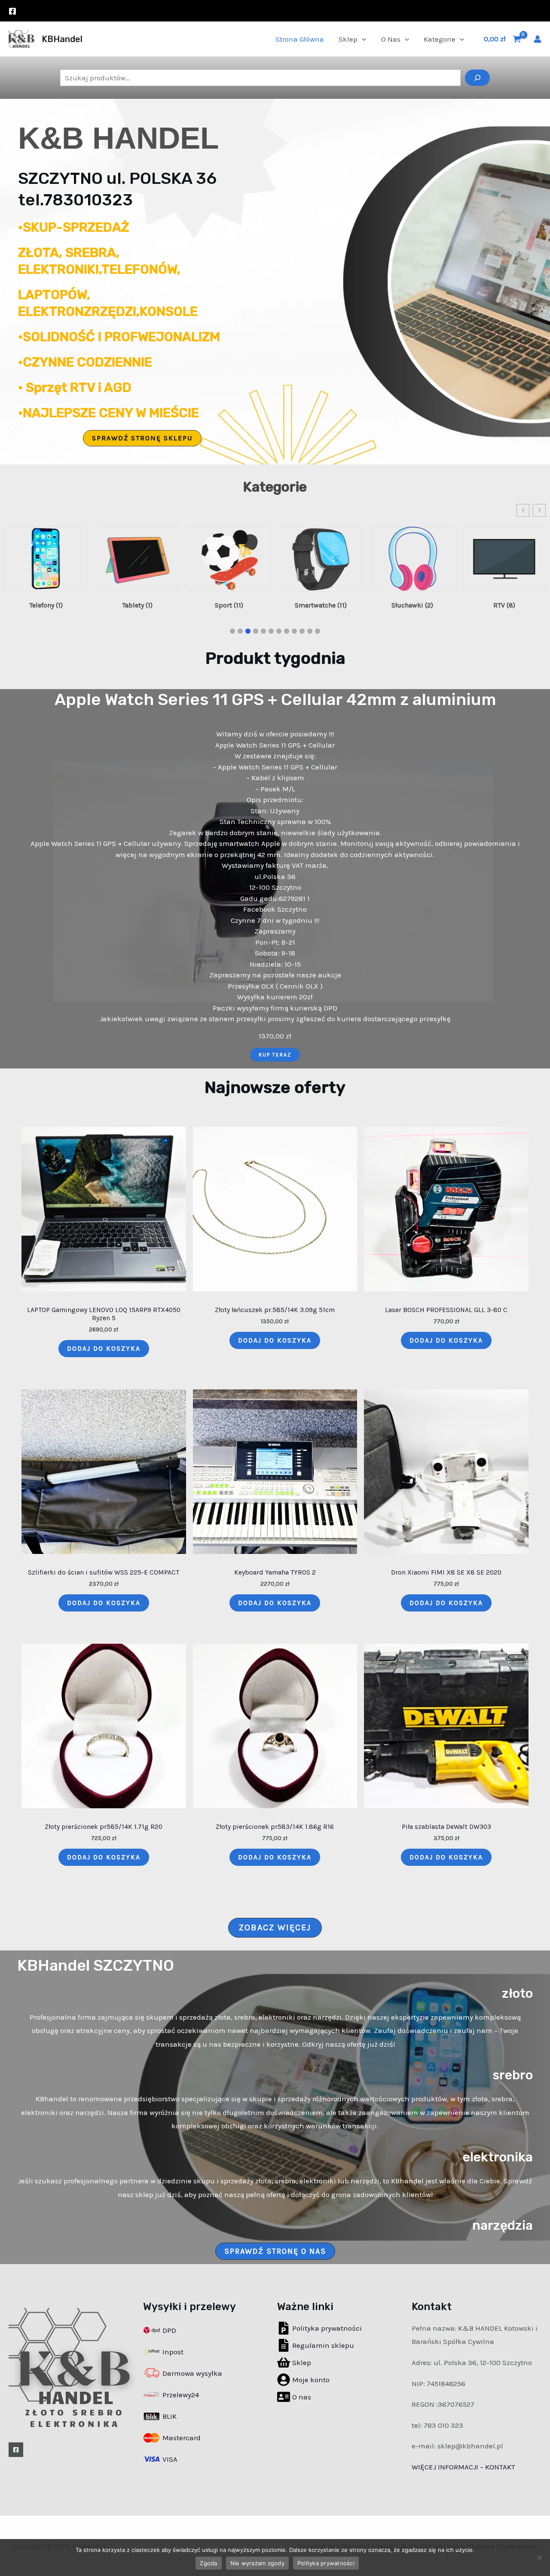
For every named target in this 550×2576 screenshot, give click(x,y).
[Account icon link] (538, 39)
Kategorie (440, 39)
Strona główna (300, 39)
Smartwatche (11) (229, 605)
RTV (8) (412, 605)
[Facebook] (12, 11)
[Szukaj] (477, 78)
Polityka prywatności (326, 2563)
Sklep (348, 39)
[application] (362, 39)
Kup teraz (275, 1055)
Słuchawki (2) (321, 605)
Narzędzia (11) (504, 605)
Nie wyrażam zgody (257, 2563)
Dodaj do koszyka (104, 1349)
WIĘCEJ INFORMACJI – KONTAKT (463, 2467)
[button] (142, 438)
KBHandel (62, 39)
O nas (391, 39)
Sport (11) (137, 605)
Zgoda (208, 2563)
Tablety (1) (46, 605)
